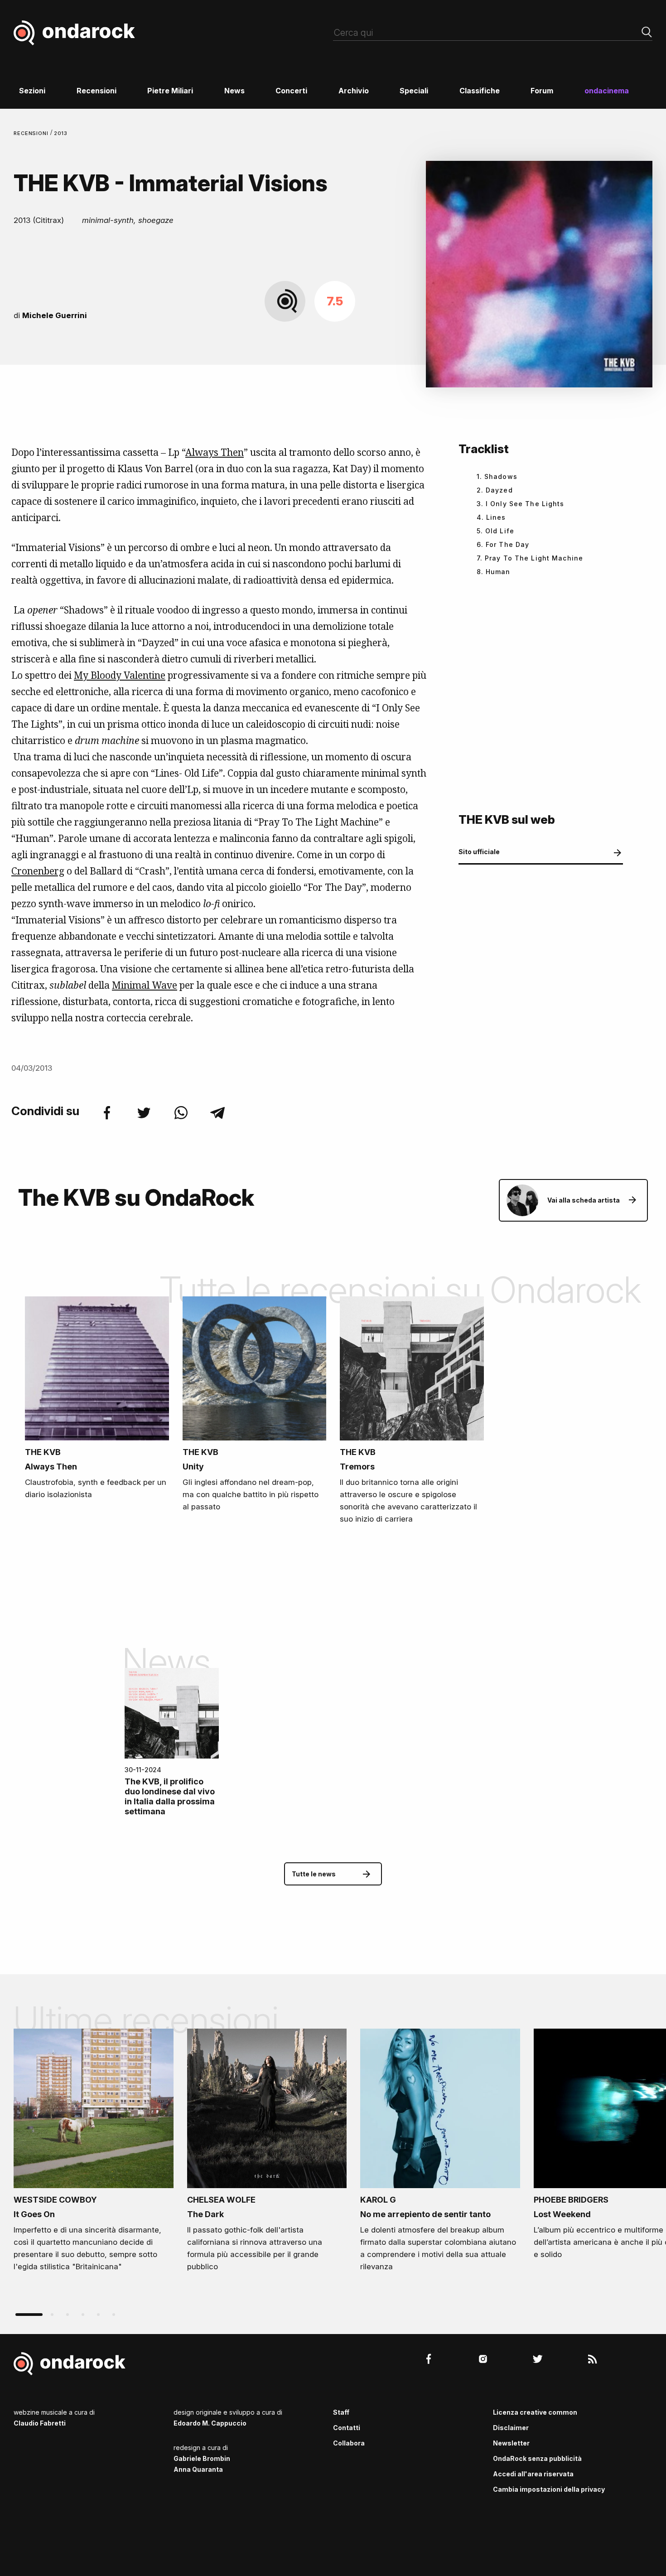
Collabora (349, 2443)
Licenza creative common (535, 2412)
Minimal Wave (145, 985)
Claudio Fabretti (40, 2423)
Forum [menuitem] (542, 91)
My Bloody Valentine (120, 675)
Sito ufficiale (479, 852)
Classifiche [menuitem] (480, 91)
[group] (94, 2153)
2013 (61, 133)
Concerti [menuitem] (291, 91)
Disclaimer (511, 2428)
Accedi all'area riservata (533, 2474)
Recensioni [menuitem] (97, 91)
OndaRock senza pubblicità (537, 2458)
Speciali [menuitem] (414, 91)
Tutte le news (314, 1874)
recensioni (32, 133)
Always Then (215, 452)
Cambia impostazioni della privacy (549, 2489)
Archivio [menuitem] (354, 91)
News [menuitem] (234, 91)
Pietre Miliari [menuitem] (170, 91)
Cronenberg (38, 871)
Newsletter (511, 2443)
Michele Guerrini (55, 315)
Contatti (347, 2428)
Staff (341, 2412)
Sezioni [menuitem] (32, 91)
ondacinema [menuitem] (607, 91)
